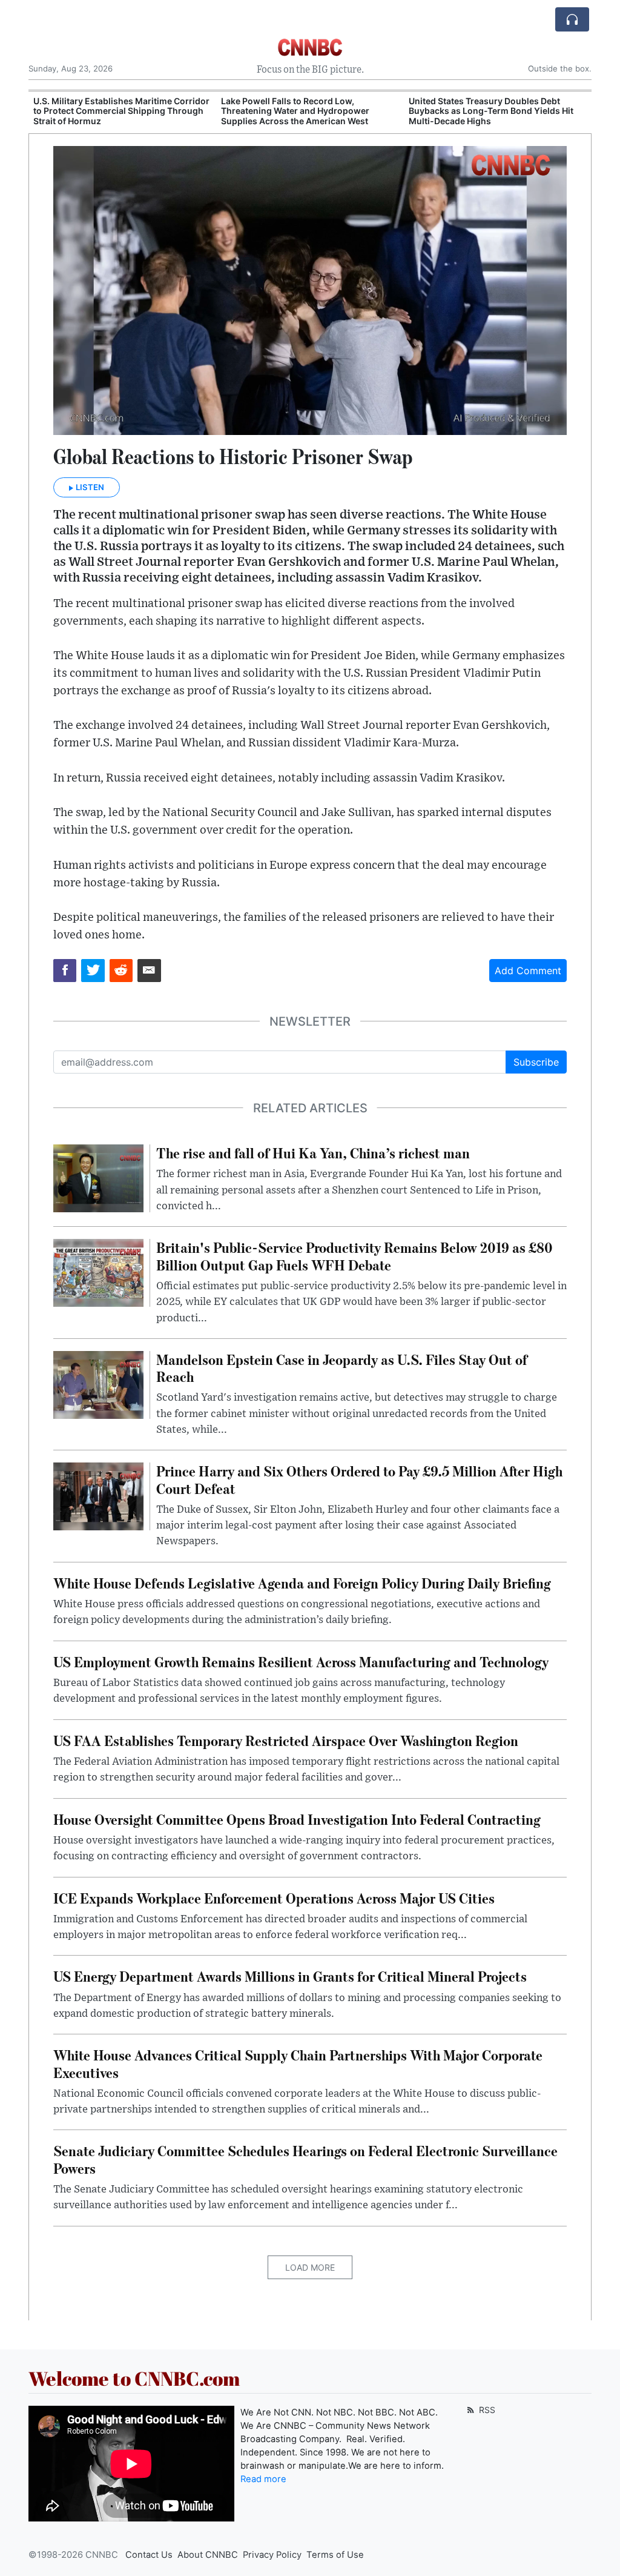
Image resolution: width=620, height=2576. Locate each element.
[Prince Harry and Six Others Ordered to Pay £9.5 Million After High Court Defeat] (98, 1496)
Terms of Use (335, 2555)
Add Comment (528, 971)
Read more (263, 2479)
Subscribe (536, 1062)
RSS (486, 2410)
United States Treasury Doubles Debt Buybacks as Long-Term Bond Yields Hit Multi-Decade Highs (491, 111)
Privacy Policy (272, 2555)
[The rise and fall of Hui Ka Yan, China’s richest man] (98, 1177)
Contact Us (149, 2555)
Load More (310, 2267)
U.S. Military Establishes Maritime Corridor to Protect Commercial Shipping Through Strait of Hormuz (121, 111)
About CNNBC (208, 2555)
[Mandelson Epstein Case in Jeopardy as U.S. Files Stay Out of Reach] (98, 1384)
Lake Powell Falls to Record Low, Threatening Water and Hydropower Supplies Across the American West (295, 111)
